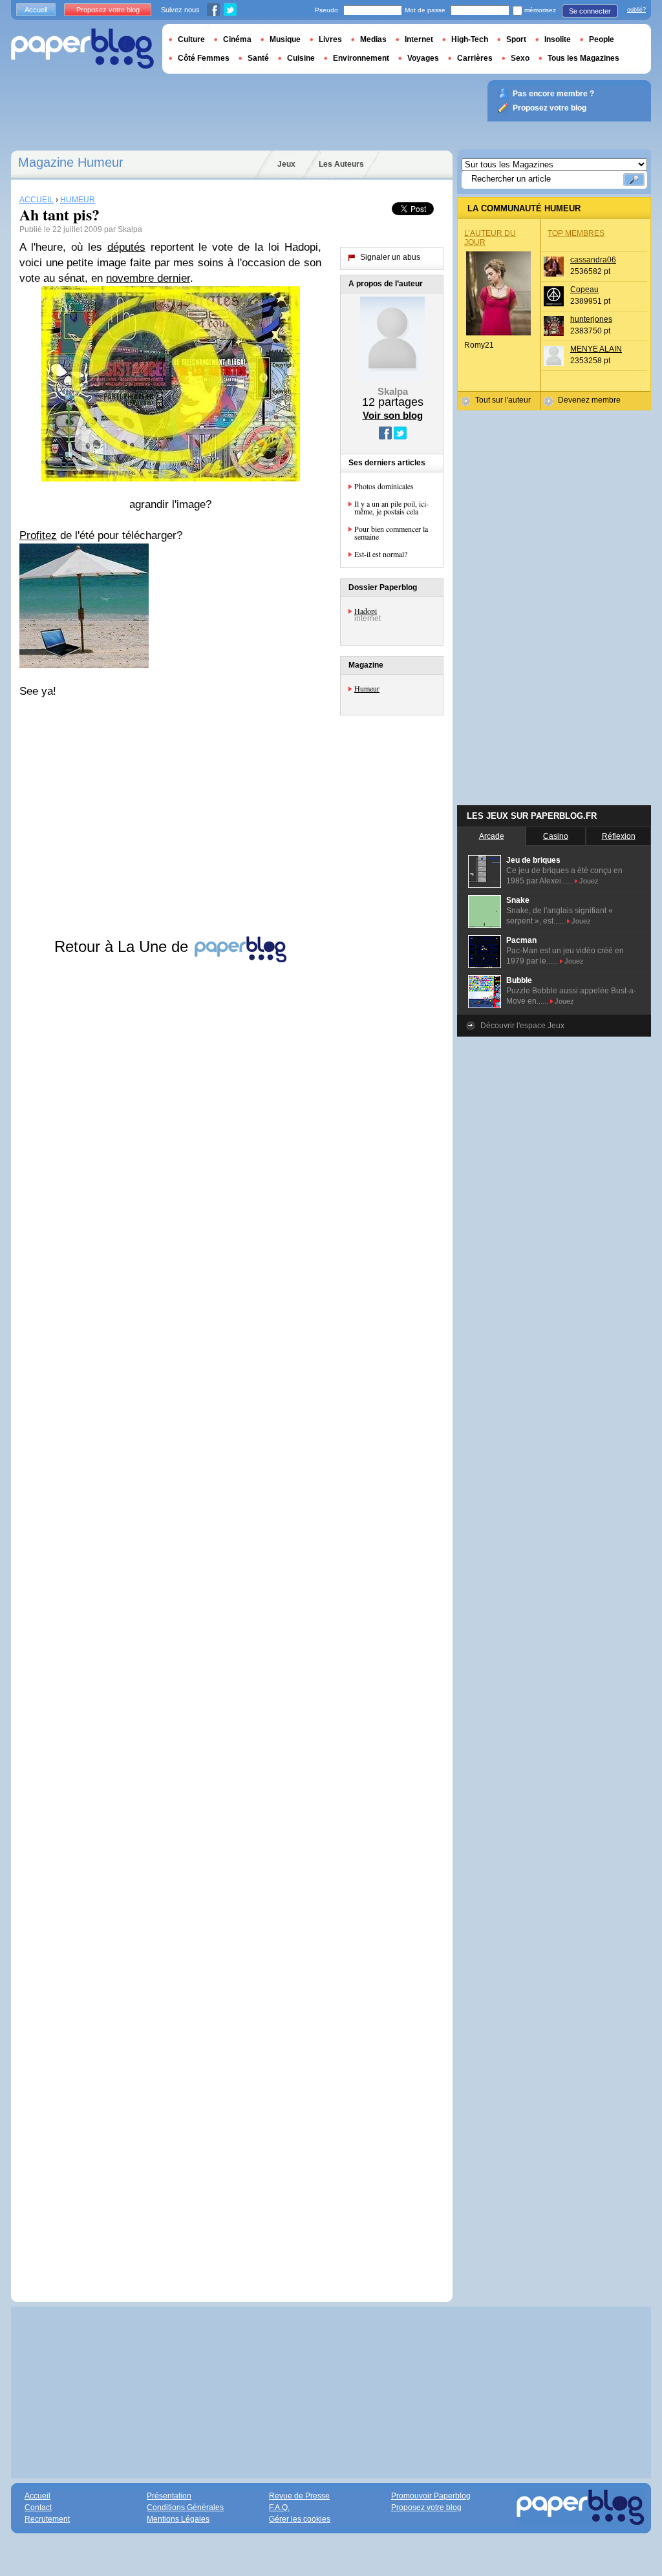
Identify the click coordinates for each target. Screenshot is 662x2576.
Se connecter (590, 11)
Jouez (589, 881)
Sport (516, 39)
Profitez (38, 535)
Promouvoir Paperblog (431, 2496)
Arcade (492, 836)
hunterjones (591, 319)
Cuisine (301, 58)
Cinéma (237, 39)
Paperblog (82, 49)
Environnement (361, 58)
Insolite (558, 39)
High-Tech (470, 39)
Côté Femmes (204, 58)
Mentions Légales (178, 2519)
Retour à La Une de (123, 946)
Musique (285, 39)
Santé (258, 58)
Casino (556, 836)
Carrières (475, 58)
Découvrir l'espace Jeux (522, 1026)
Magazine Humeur (71, 162)
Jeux (286, 164)
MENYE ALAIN (596, 349)
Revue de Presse (299, 2496)
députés (126, 247)
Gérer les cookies (300, 2519)
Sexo (520, 58)
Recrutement (47, 2519)
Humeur (367, 688)
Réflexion (619, 836)
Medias (373, 39)
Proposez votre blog (108, 10)
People (602, 39)
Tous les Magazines (583, 58)
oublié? (636, 10)
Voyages (423, 58)
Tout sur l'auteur (503, 400)
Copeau (584, 290)
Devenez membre (589, 400)
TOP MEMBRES (576, 233)
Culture (191, 39)
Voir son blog (393, 415)
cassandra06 (593, 260)
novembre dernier (148, 278)
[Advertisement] (170, 1620)
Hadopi (366, 611)
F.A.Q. (279, 2507)
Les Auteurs (341, 164)
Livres (330, 39)
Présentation (169, 2496)
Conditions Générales (185, 2507)
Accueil (36, 10)
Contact (38, 2507)
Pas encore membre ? (553, 94)
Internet (419, 39)
